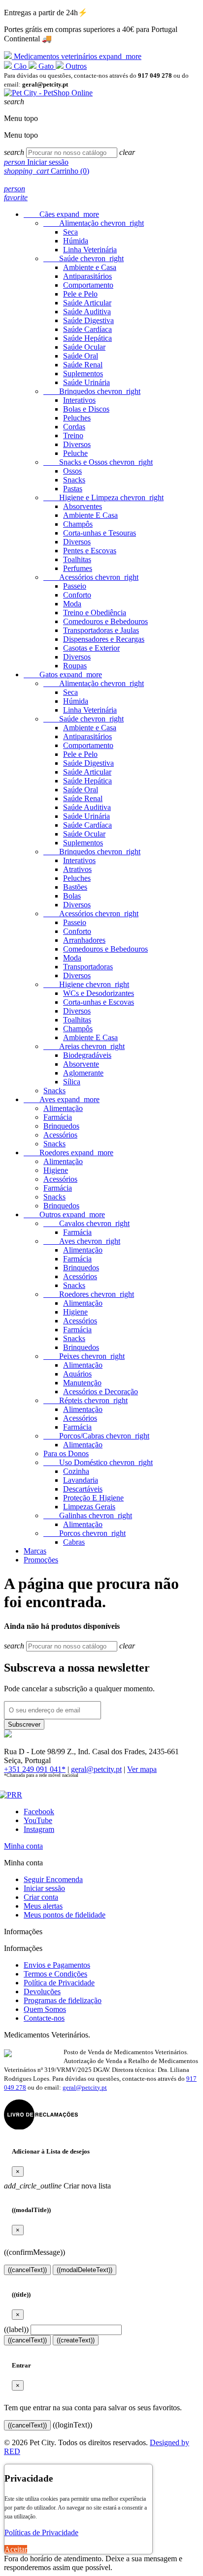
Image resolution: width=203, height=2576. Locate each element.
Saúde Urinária (86, 382)
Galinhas (88, 1515)
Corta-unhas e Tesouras (100, 533)
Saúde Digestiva (88, 320)
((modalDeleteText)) (85, 2270)
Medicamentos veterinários (77, 56)
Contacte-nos (44, 2018)
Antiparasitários (87, 276)
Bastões (75, 887)
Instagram (39, 1829)
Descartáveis (83, 1489)
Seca (70, 232)
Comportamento (88, 285)
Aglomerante (83, 1073)
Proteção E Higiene (93, 1498)
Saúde (84, 258)
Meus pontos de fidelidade (65, 1915)
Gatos (63, 674)
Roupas (75, 666)
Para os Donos (66, 1453)
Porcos (85, 1533)
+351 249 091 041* (35, 1769)
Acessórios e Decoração (101, 1392)
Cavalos (86, 1223)
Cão (20, 66)
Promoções (41, 1560)
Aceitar (16, 2549)
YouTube (38, 1820)
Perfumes (78, 568)
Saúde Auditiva (87, 312)
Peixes (84, 1356)
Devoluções (42, 1992)
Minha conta (23, 1846)
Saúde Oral (81, 356)
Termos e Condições (55, 1974)
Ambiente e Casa (90, 267)
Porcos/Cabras (96, 1436)
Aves (62, 1099)
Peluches (77, 418)
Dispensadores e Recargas (104, 639)
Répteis (85, 1400)
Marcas (35, 1551)
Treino (73, 435)
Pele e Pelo (80, 294)
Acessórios (91, 577)
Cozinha (76, 1471)
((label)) (16, 2329)
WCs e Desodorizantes (99, 993)
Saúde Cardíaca (87, 329)
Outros (75, 66)
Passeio (75, 586)
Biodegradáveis (87, 1055)
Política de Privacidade (59, 1983)
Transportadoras (88, 967)
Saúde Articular (87, 303)
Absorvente (81, 1064)
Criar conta (41, 1897)
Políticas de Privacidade (41, 2532)
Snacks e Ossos (98, 462)
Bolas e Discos (86, 409)
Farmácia (58, 1117)
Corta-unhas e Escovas (99, 1002)
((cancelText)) (27, 2270)
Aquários (77, 1374)
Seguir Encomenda (53, 1879)
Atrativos (77, 869)
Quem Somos (45, 2009)
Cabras (74, 1542)
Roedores (68, 1153)
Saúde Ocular (84, 347)
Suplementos (83, 374)
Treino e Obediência (95, 613)
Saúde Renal (83, 365)
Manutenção (82, 1383)
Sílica (72, 1082)
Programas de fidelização (63, 2000)
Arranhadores (84, 940)
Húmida (76, 241)
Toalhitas (77, 559)
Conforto (77, 595)
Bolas (72, 896)
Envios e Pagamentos (57, 1965)
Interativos (79, 400)
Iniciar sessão (44, 1888)
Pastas (73, 489)
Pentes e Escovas (90, 551)
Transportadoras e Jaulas (101, 630)
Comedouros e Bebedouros (105, 621)
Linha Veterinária (90, 250)
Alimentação (94, 223)
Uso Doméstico (98, 1462)
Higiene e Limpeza (103, 497)
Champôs (78, 524)
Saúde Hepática (87, 338)
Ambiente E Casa (90, 515)
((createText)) (76, 2340)
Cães (61, 214)
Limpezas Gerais (89, 1507)
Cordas (74, 427)
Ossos (72, 471)
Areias (84, 1046)
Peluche (75, 453)
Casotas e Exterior (91, 648)
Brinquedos (92, 391)
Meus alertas (43, 1906)
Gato (46, 66)
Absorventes (83, 506)
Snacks (74, 480)
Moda (72, 604)
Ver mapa (142, 1769)
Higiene (86, 984)
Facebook (39, 1812)
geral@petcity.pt (96, 1769)
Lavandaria (81, 1480)
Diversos (77, 444)
